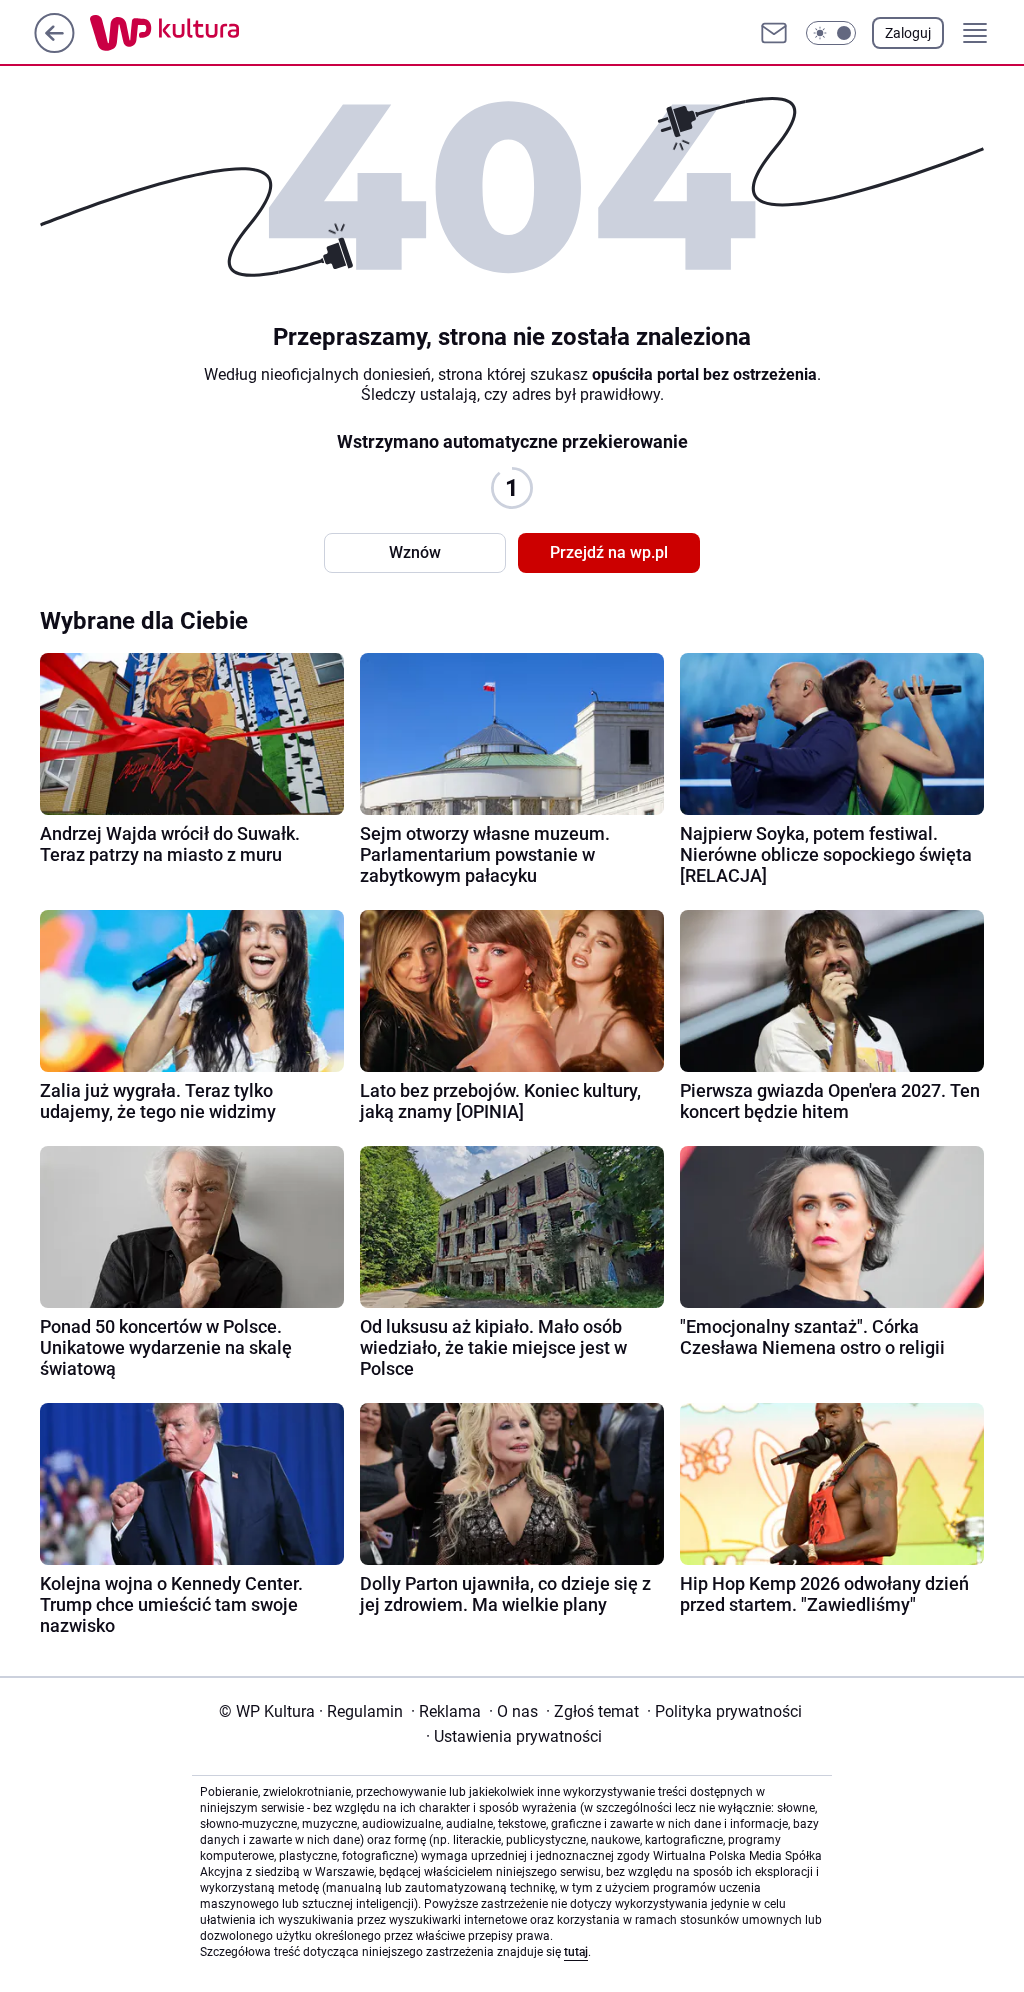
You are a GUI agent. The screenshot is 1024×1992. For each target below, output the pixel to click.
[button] (831, 33)
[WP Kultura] (209, 33)
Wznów (415, 552)
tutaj (576, 1952)
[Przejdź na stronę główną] (54, 47)
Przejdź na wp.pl (609, 552)
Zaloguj (908, 33)
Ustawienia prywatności (514, 1736)
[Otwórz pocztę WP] (774, 33)
